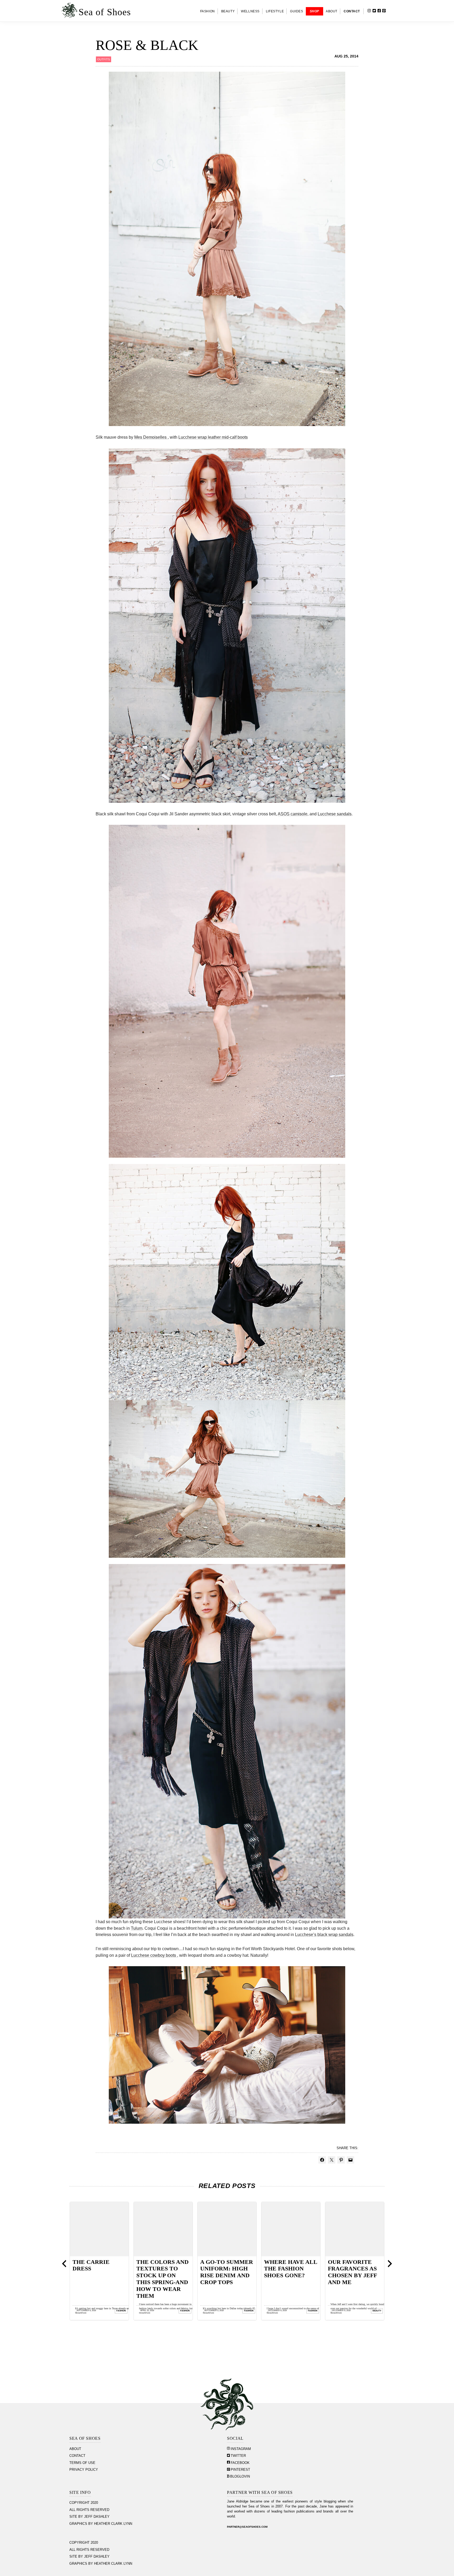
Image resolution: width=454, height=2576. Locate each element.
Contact (77, 2456)
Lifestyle (312, 2311)
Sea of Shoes (105, 12)
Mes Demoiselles (151, 437)
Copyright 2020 (84, 2503)
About (75, 2449)
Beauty (185, 2311)
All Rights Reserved (89, 2510)
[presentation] (64, 2264)
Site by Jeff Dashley (89, 2517)
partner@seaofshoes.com (247, 2527)
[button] (393, 11)
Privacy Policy (84, 2470)
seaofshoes (81, 2313)
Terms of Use (82, 2463)
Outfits (104, 59)
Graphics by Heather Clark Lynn (101, 2524)
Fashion (121, 2311)
